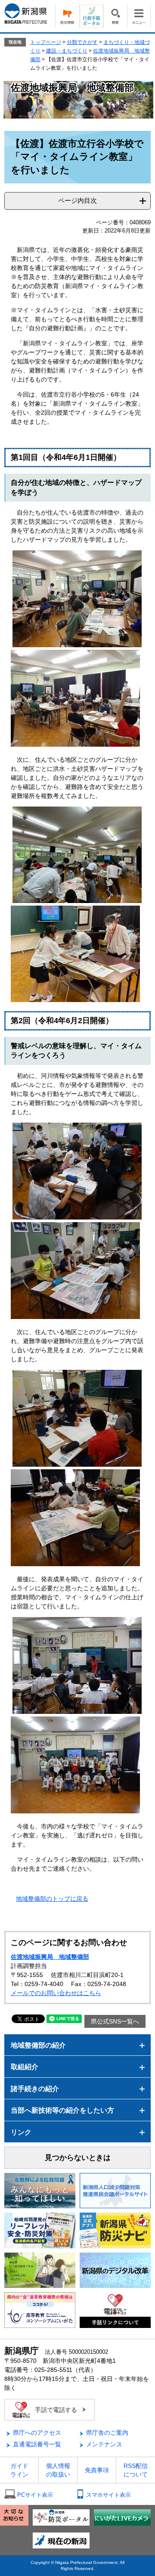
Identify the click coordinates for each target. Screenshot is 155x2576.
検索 (115, 16)
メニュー (139, 16)
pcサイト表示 (35, 2495)
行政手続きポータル (91, 16)
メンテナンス (104, 2444)
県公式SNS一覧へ (115, 2021)
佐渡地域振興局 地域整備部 (50, 1957)
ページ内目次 (77, 200)
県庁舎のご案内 (107, 2433)
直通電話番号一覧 (37, 2444)
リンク (21, 2132)
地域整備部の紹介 (38, 2045)
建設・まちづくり (67, 51)
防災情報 (67, 16)
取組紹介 (25, 2067)
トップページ (46, 42)
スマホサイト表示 (108, 2495)
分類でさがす (82, 42)
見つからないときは (78, 2158)
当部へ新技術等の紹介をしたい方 (62, 2110)
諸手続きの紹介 (35, 2089)
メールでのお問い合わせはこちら (56, 1993)
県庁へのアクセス (37, 2433)
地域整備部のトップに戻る (52, 1899)
